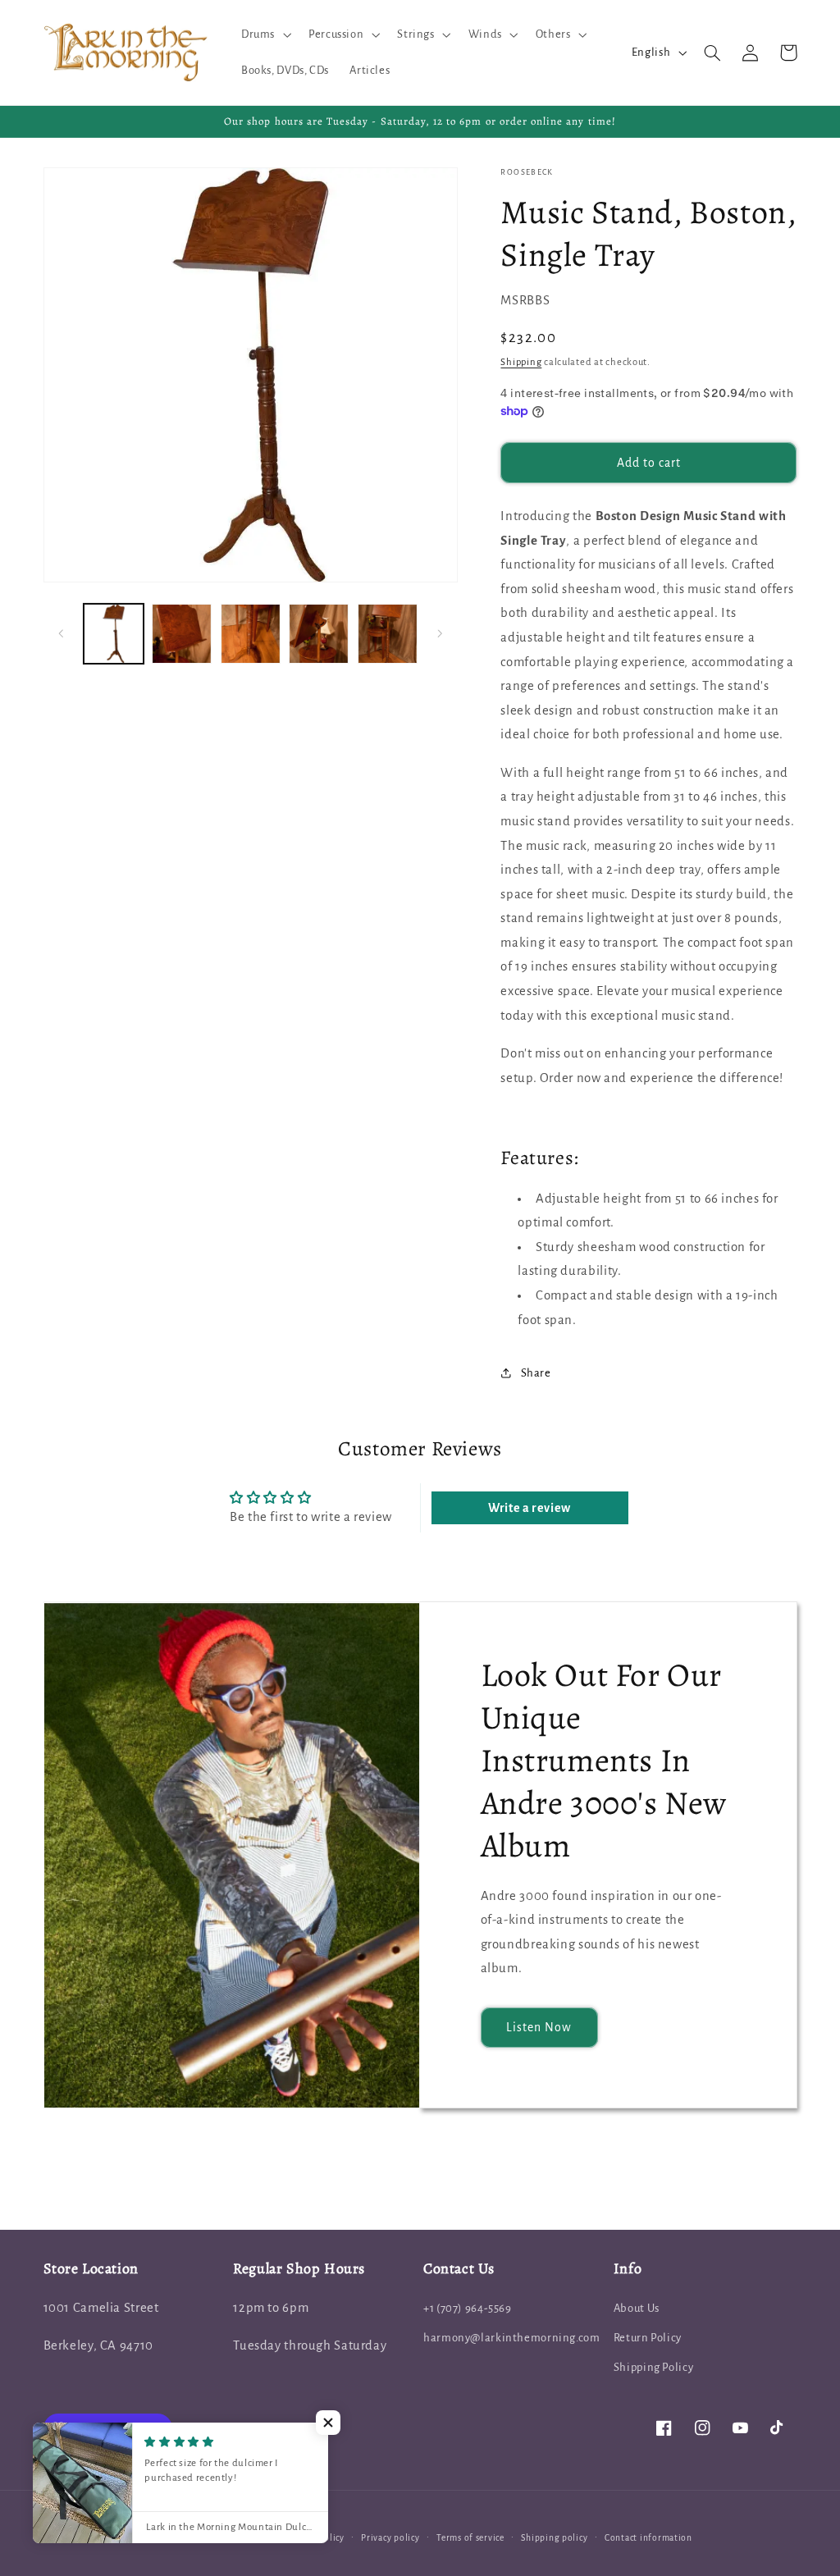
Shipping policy (554, 2538)
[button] (264, 34)
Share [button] (536, 1373)
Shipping (521, 362)
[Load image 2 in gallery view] (182, 634)
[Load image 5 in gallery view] (388, 634)
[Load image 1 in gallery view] (114, 634)
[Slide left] (62, 634)
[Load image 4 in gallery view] (319, 634)
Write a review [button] (530, 1508)
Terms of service (470, 2538)
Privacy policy (390, 2538)
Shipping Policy (653, 2367)
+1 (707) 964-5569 (468, 2308)
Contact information (648, 2538)
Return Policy (648, 2338)
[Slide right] (440, 634)
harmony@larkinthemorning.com (512, 2338)
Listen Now (539, 2027)
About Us (637, 2308)
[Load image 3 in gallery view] (251, 634)
